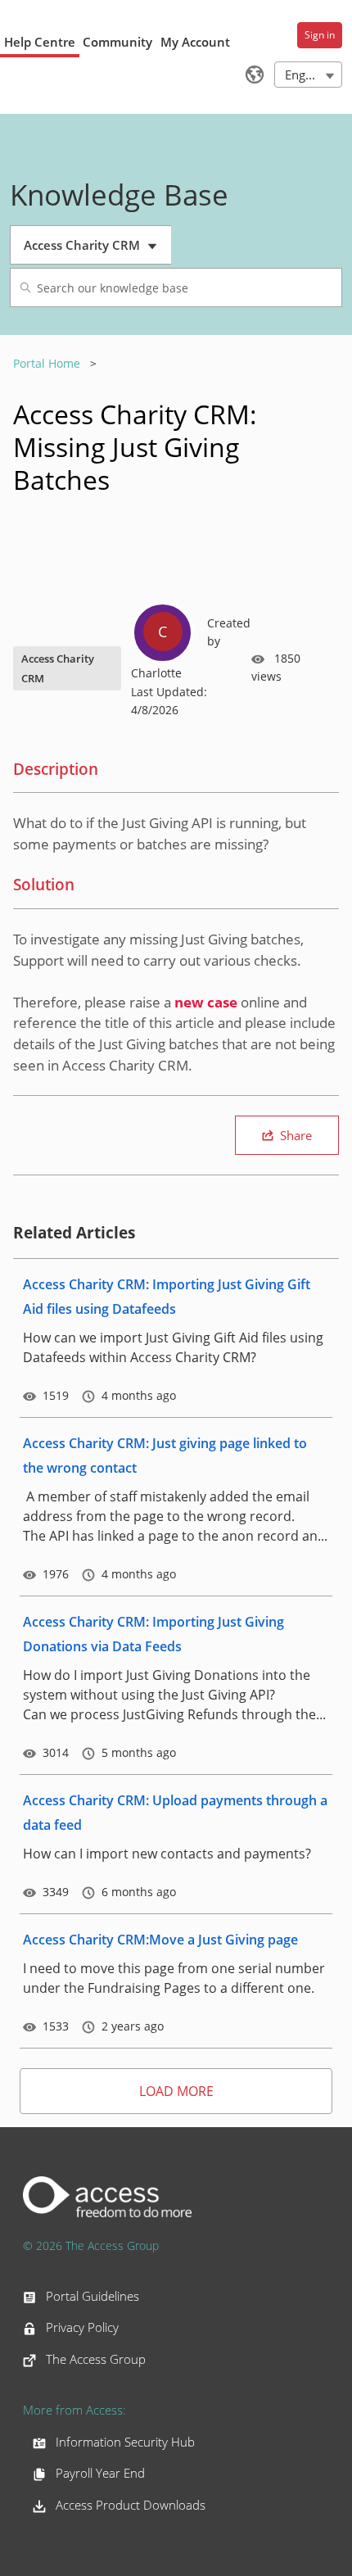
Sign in (320, 35)
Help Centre (40, 42)
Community (117, 42)
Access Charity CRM (93, 251)
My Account (195, 42)
